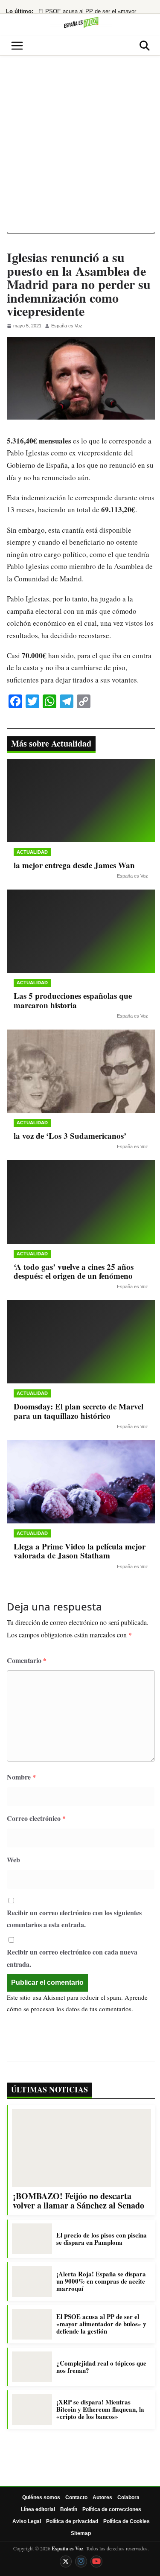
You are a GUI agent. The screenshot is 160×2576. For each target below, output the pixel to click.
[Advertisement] (80, 147)
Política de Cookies (127, 2521)
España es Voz (67, 326)
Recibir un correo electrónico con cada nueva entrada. (72, 1958)
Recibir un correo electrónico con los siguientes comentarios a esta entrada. (74, 1919)
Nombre (21, 1777)
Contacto (76, 2497)
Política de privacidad (72, 2521)
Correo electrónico (36, 1818)
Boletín (69, 2509)
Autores (102, 2497)
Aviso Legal (27, 2521)
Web (13, 1860)
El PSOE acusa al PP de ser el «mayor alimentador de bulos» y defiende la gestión (90, 11)
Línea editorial (38, 2509)
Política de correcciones (112, 2509)
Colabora (128, 2497)
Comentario (27, 1660)
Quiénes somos (41, 2497)
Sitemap (81, 2533)
